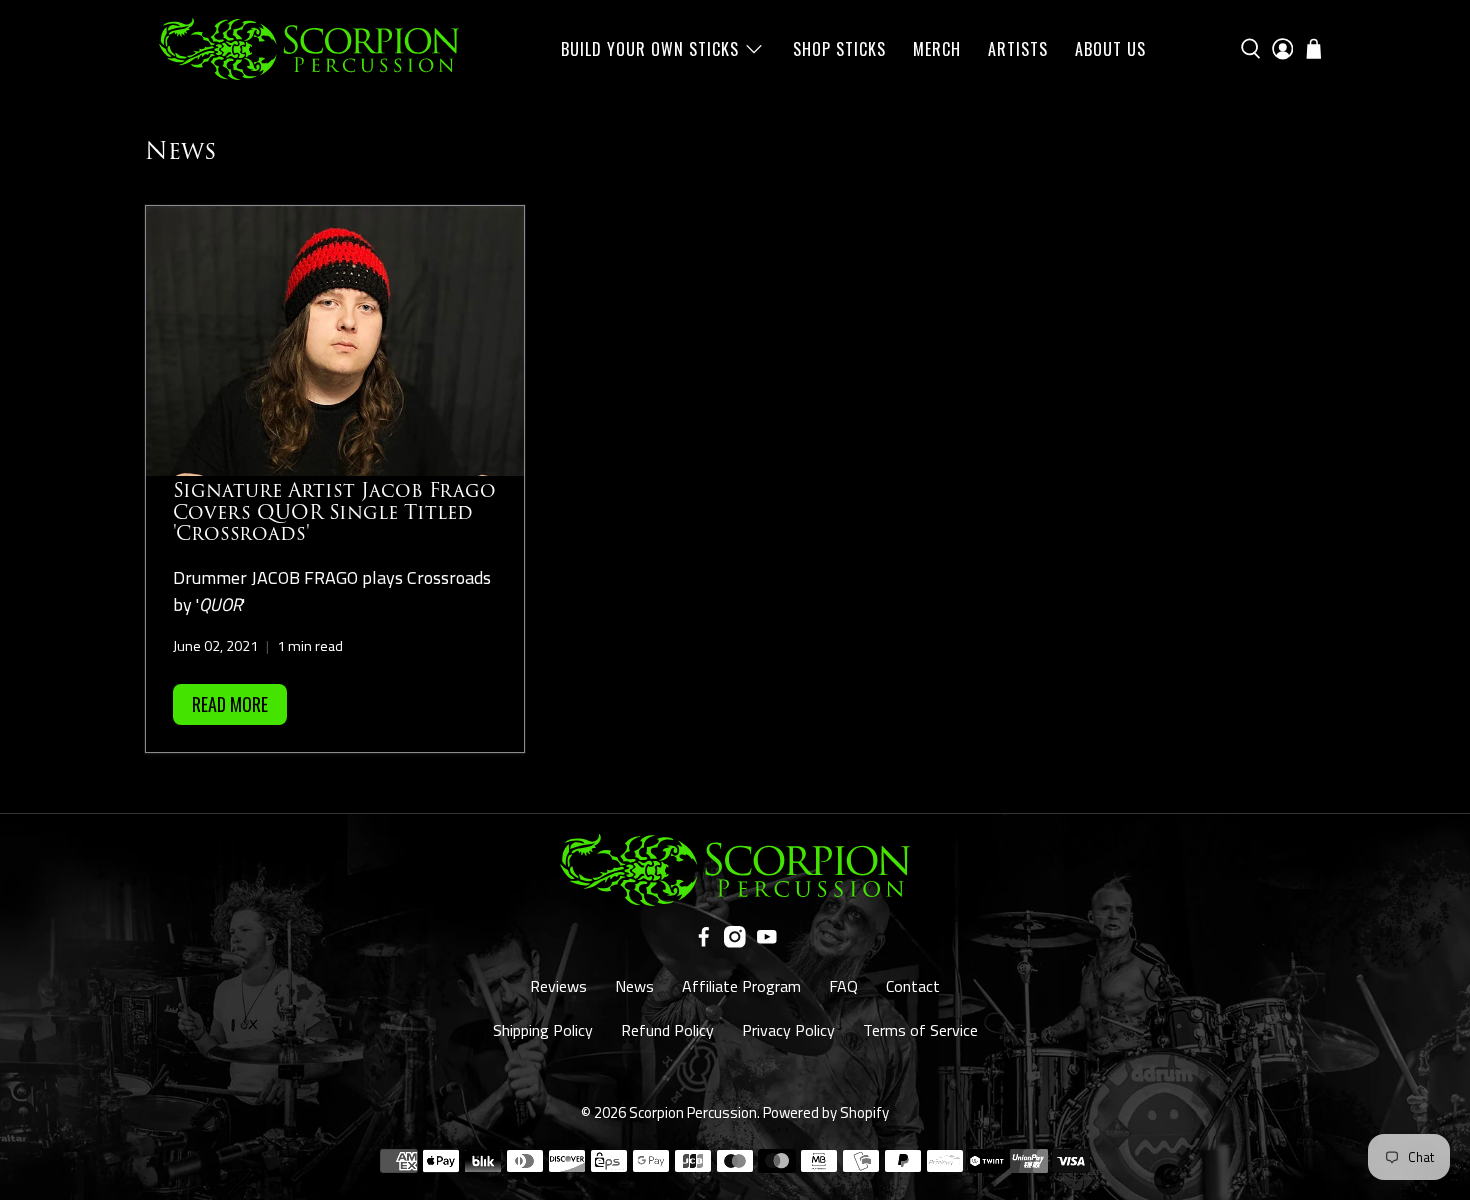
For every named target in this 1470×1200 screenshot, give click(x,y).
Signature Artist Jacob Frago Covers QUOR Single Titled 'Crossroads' (334, 512)
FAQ (843, 986)
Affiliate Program (741, 986)
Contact (913, 986)
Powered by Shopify (826, 1112)
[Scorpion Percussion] (309, 49)
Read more (230, 704)
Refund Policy (667, 1030)
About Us (1110, 49)
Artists (1018, 49)
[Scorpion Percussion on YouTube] (767, 942)
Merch (937, 49)
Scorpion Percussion (693, 1112)
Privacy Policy (788, 1030)
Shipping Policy (543, 1030)
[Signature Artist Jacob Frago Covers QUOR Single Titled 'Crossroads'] (335, 341)
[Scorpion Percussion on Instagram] (735, 942)
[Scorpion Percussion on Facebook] (704, 942)
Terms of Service (920, 1030)
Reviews (558, 986)
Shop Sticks (839, 49)
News (634, 986)
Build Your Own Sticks (650, 49)
